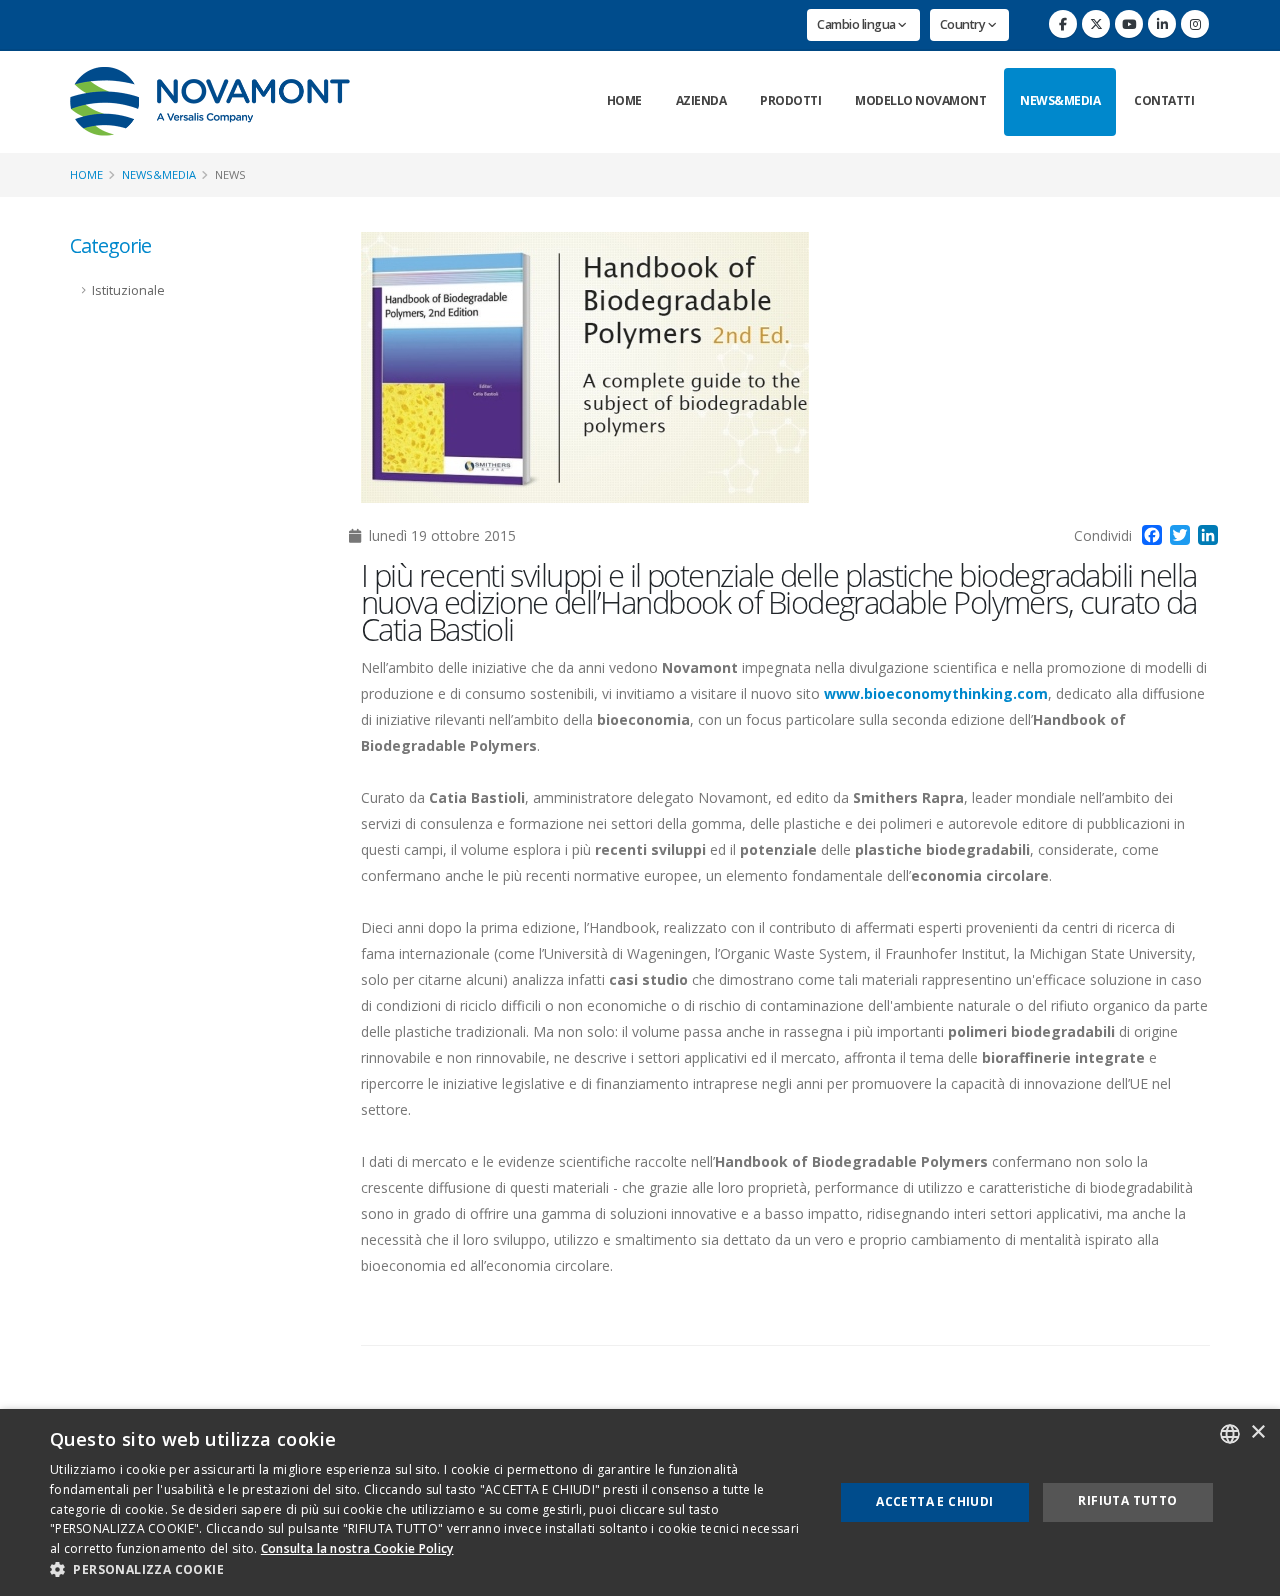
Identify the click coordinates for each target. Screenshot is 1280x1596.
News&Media (1060, 100)
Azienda (701, 100)
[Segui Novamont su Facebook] (1063, 24)
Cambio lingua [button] (857, 24)
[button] (430, 1570)
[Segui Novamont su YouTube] (1129, 24)
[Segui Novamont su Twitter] (1096, 24)
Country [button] (964, 24)
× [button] (1257, 1432)
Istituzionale (128, 290)
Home (624, 100)
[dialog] (640, 1502)
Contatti (1164, 100)
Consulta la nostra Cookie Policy (357, 1548)
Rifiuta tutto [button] (1127, 1500)
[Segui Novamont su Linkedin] (1162, 24)
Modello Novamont (920, 100)
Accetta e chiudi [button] (934, 1501)
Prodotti (790, 100)
